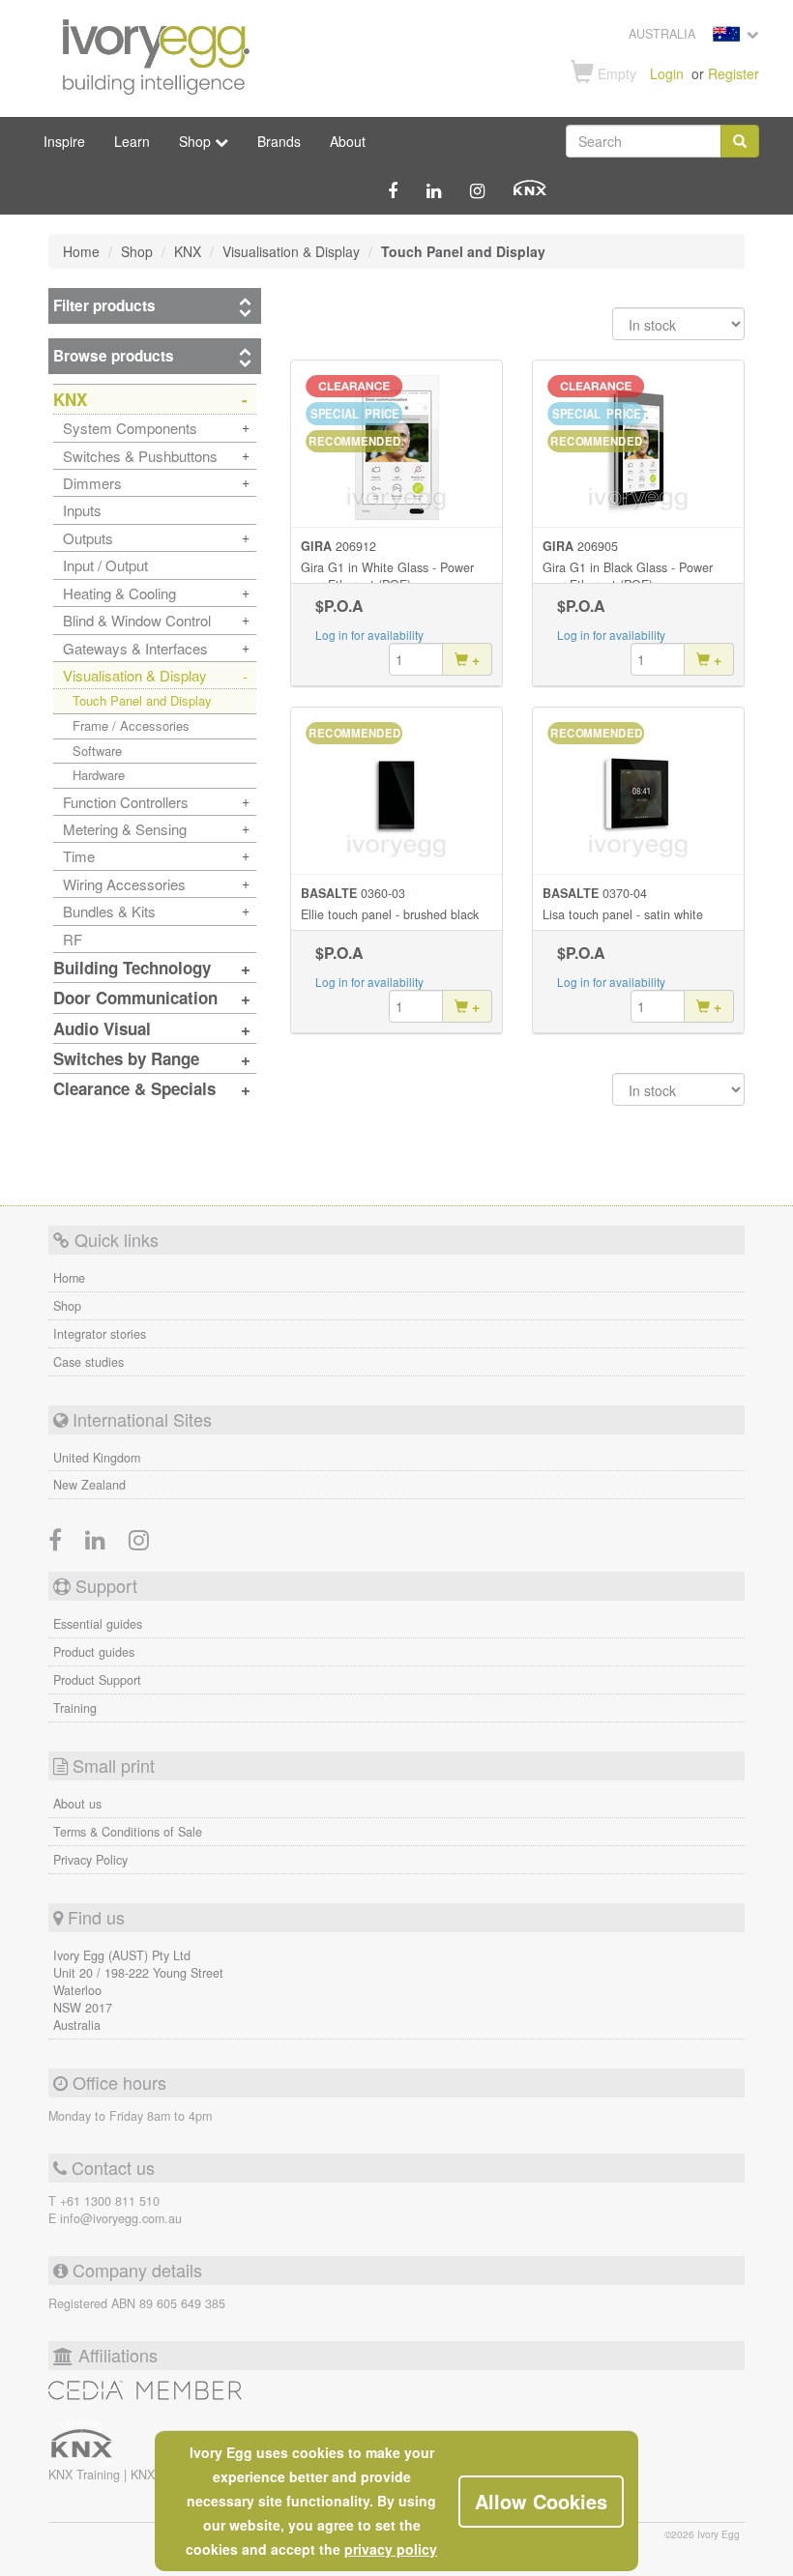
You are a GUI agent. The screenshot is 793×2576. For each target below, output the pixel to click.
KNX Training (86, 2475)
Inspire (64, 141)
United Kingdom (97, 1458)
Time (79, 856)
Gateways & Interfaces (135, 648)
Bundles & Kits (109, 911)
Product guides (94, 1652)
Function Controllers (126, 802)
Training (75, 1708)
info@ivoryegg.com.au (121, 2218)
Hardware (99, 775)
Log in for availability (369, 635)
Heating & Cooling (119, 593)
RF (73, 939)
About (348, 141)
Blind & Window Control (137, 620)
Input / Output (105, 565)
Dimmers (92, 483)
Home (69, 1278)
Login (667, 73)
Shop (67, 1306)
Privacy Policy (90, 1860)
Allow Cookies (541, 2501)
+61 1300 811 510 (110, 2201)
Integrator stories (100, 1334)
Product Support (97, 1680)
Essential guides (98, 1624)
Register (734, 73)
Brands (279, 141)
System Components (130, 428)
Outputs (88, 538)
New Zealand (89, 1485)
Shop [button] (197, 141)
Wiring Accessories (124, 884)
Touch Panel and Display (142, 700)
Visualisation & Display (135, 675)
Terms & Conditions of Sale (128, 1832)
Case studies (88, 1362)
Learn (132, 141)
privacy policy (391, 2549)
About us (77, 1804)
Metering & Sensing (125, 829)
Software (97, 751)
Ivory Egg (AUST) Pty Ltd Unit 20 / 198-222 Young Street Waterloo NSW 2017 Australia (138, 1990)
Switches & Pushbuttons (140, 456)
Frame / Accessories (131, 725)
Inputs (82, 510)
